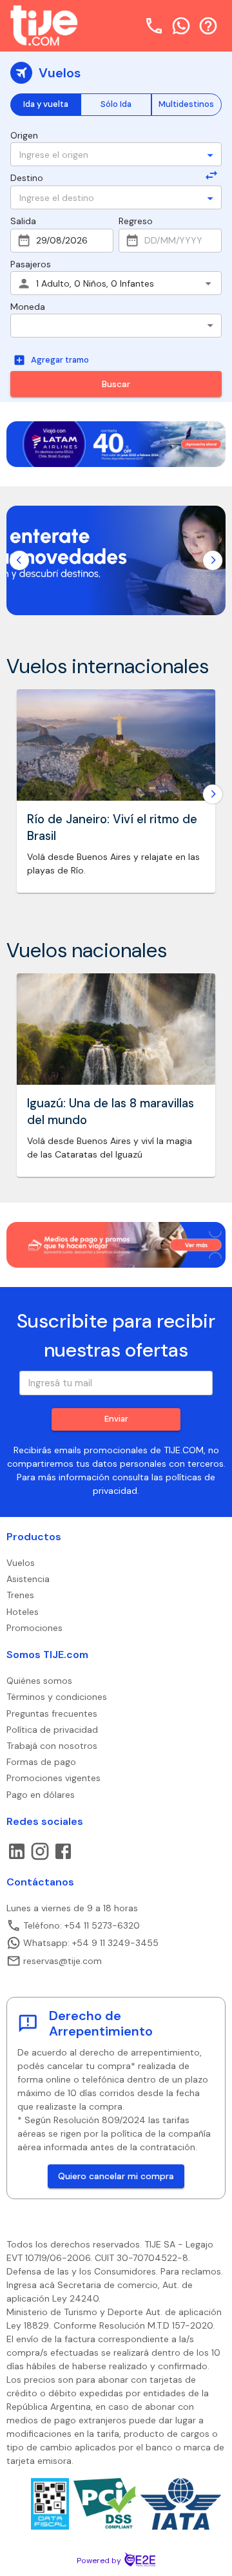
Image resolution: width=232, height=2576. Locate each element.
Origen (24, 135)
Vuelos (21, 1563)
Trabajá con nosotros (52, 1746)
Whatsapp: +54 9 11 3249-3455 (91, 1943)
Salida (23, 221)
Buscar (116, 384)
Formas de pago (41, 1762)
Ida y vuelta (46, 104)
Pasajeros (31, 264)
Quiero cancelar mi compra (116, 2176)
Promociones (34, 1628)
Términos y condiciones (57, 1697)
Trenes (20, 1595)
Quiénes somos (39, 1681)
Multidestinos (186, 104)
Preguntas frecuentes (52, 1713)
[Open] (210, 155)
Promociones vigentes (53, 1778)
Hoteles (23, 1612)
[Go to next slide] (213, 560)
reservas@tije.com (63, 1961)
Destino (27, 178)
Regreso (136, 221)
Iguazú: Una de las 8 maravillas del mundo (111, 1112)
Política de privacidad (52, 1730)
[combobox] (108, 154)
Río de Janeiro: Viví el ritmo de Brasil (112, 828)
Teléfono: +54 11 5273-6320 (82, 1925)
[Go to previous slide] (19, 560)
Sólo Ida (116, 104)
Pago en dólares (41, 1795)
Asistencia (28, 1579)
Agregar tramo (60, 360)
